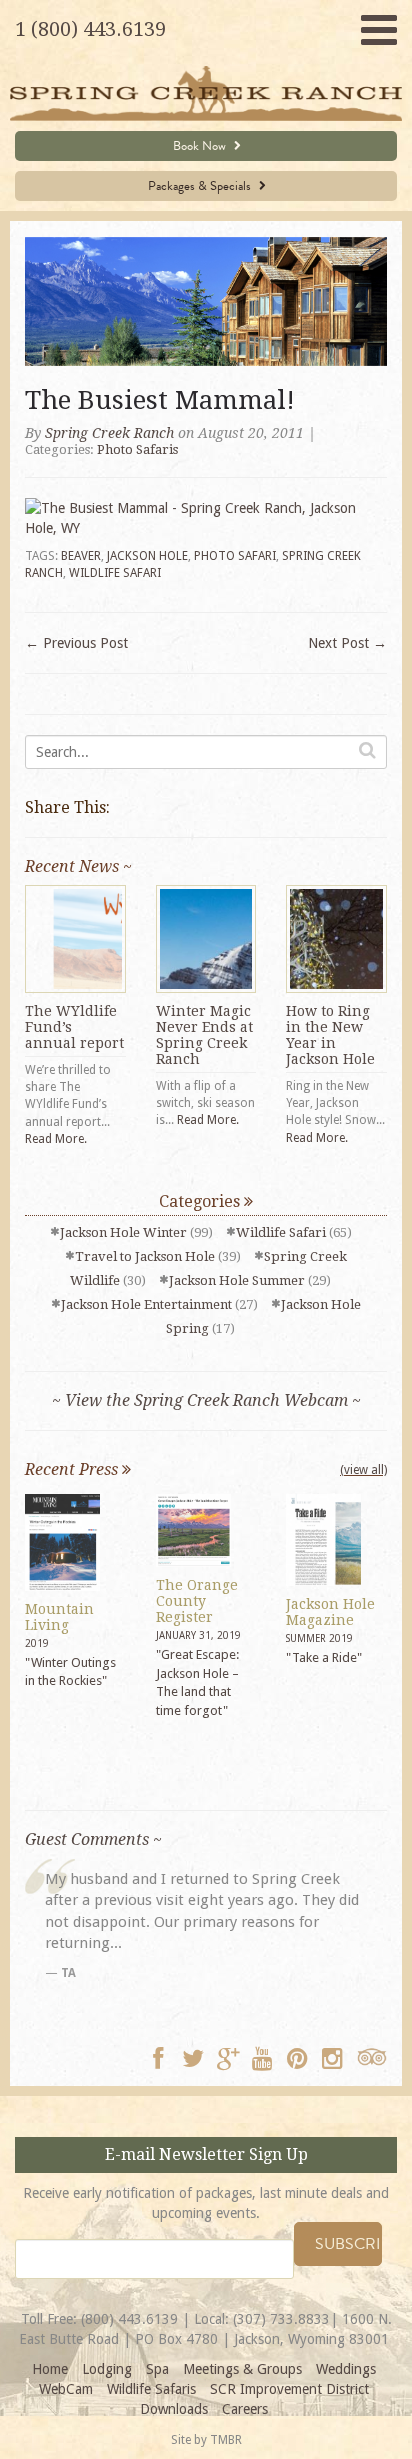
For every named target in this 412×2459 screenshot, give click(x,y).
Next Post (347, 643)
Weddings (346, 2369)
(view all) (363, 1470)
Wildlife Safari (281, 1232)
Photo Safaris (137, 449)
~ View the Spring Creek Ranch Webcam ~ (206, 1400)
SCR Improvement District (289, 2389)
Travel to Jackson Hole (145, 1256)
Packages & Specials (201, 186)
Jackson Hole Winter (123, 1232)
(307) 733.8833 (281, 2319)
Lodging (107, 2369)
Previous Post (76, 643)
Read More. (56, 1139)
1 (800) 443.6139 (90, 29)
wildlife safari (115, 573)
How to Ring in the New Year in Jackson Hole (330, 1035)
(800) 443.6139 (129, 2319)
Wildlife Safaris (151, 2389)
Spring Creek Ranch (109, 433)
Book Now (201, 146)
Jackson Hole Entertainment (146, 1304)
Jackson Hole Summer (237, 1280)
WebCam (66, 2389)
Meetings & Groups (242, 2369)
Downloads (174, 2409)
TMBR (226, 2440)
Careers (245, 2409)
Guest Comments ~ (93, 1839)
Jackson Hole (147, 556)
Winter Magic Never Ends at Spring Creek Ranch (204, 1035)
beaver (81, 556)
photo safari (235, 556)
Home (50, 2369)
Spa (157, 2369)
